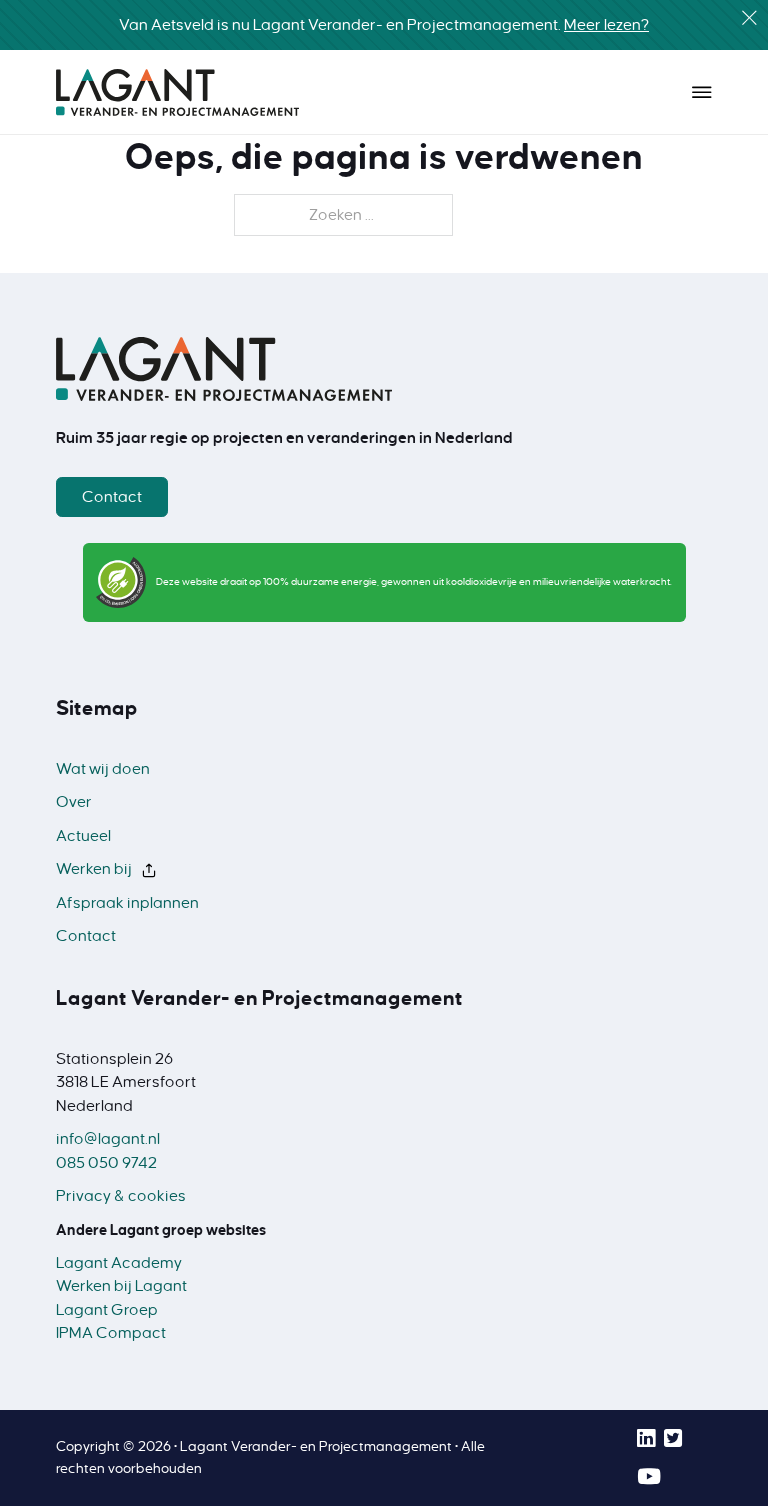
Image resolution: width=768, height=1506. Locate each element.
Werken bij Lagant (121, 1286)
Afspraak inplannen (127, 903)
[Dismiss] (749, 18)
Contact (112, 497)
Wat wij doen (103, 769)
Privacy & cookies (121, 1196)
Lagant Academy (119, 1263)
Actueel (83, 836)
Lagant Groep (107, 1310)
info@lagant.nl (108, 1139)
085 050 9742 (106, 1163)
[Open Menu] (702, 92)
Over (74, 802)
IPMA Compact (111, 1333)
